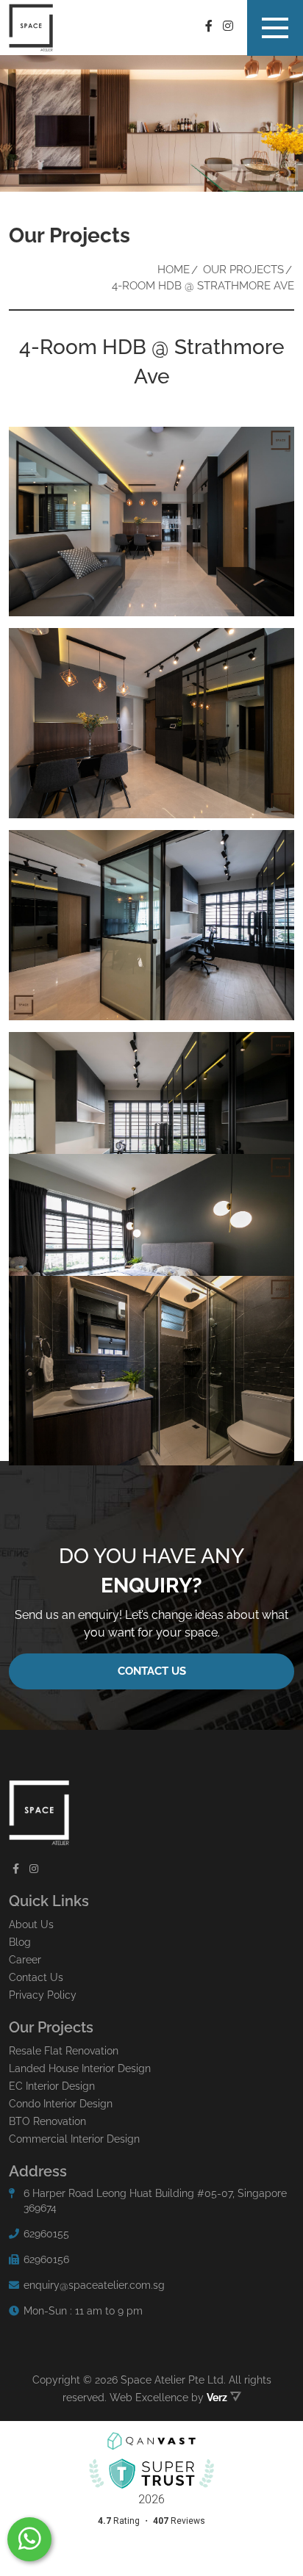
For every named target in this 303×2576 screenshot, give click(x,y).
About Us (31, 1924)
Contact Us (36, 1977)
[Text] (29, 2539)
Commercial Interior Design (74, 2139)
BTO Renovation (47, 2121)
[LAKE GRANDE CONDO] (151, 522)
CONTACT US (152, 1671)
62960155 (46, 2234)
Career (25, 1960)
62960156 (46, 2259)
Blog (20, 1942)
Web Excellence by (168, 2398)
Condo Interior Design (61, 2104)
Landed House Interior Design (80, 2068)
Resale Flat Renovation (64, 2051)
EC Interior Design (52, 2086)
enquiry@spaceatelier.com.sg (94, 2285)
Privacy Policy (43, 1995)
